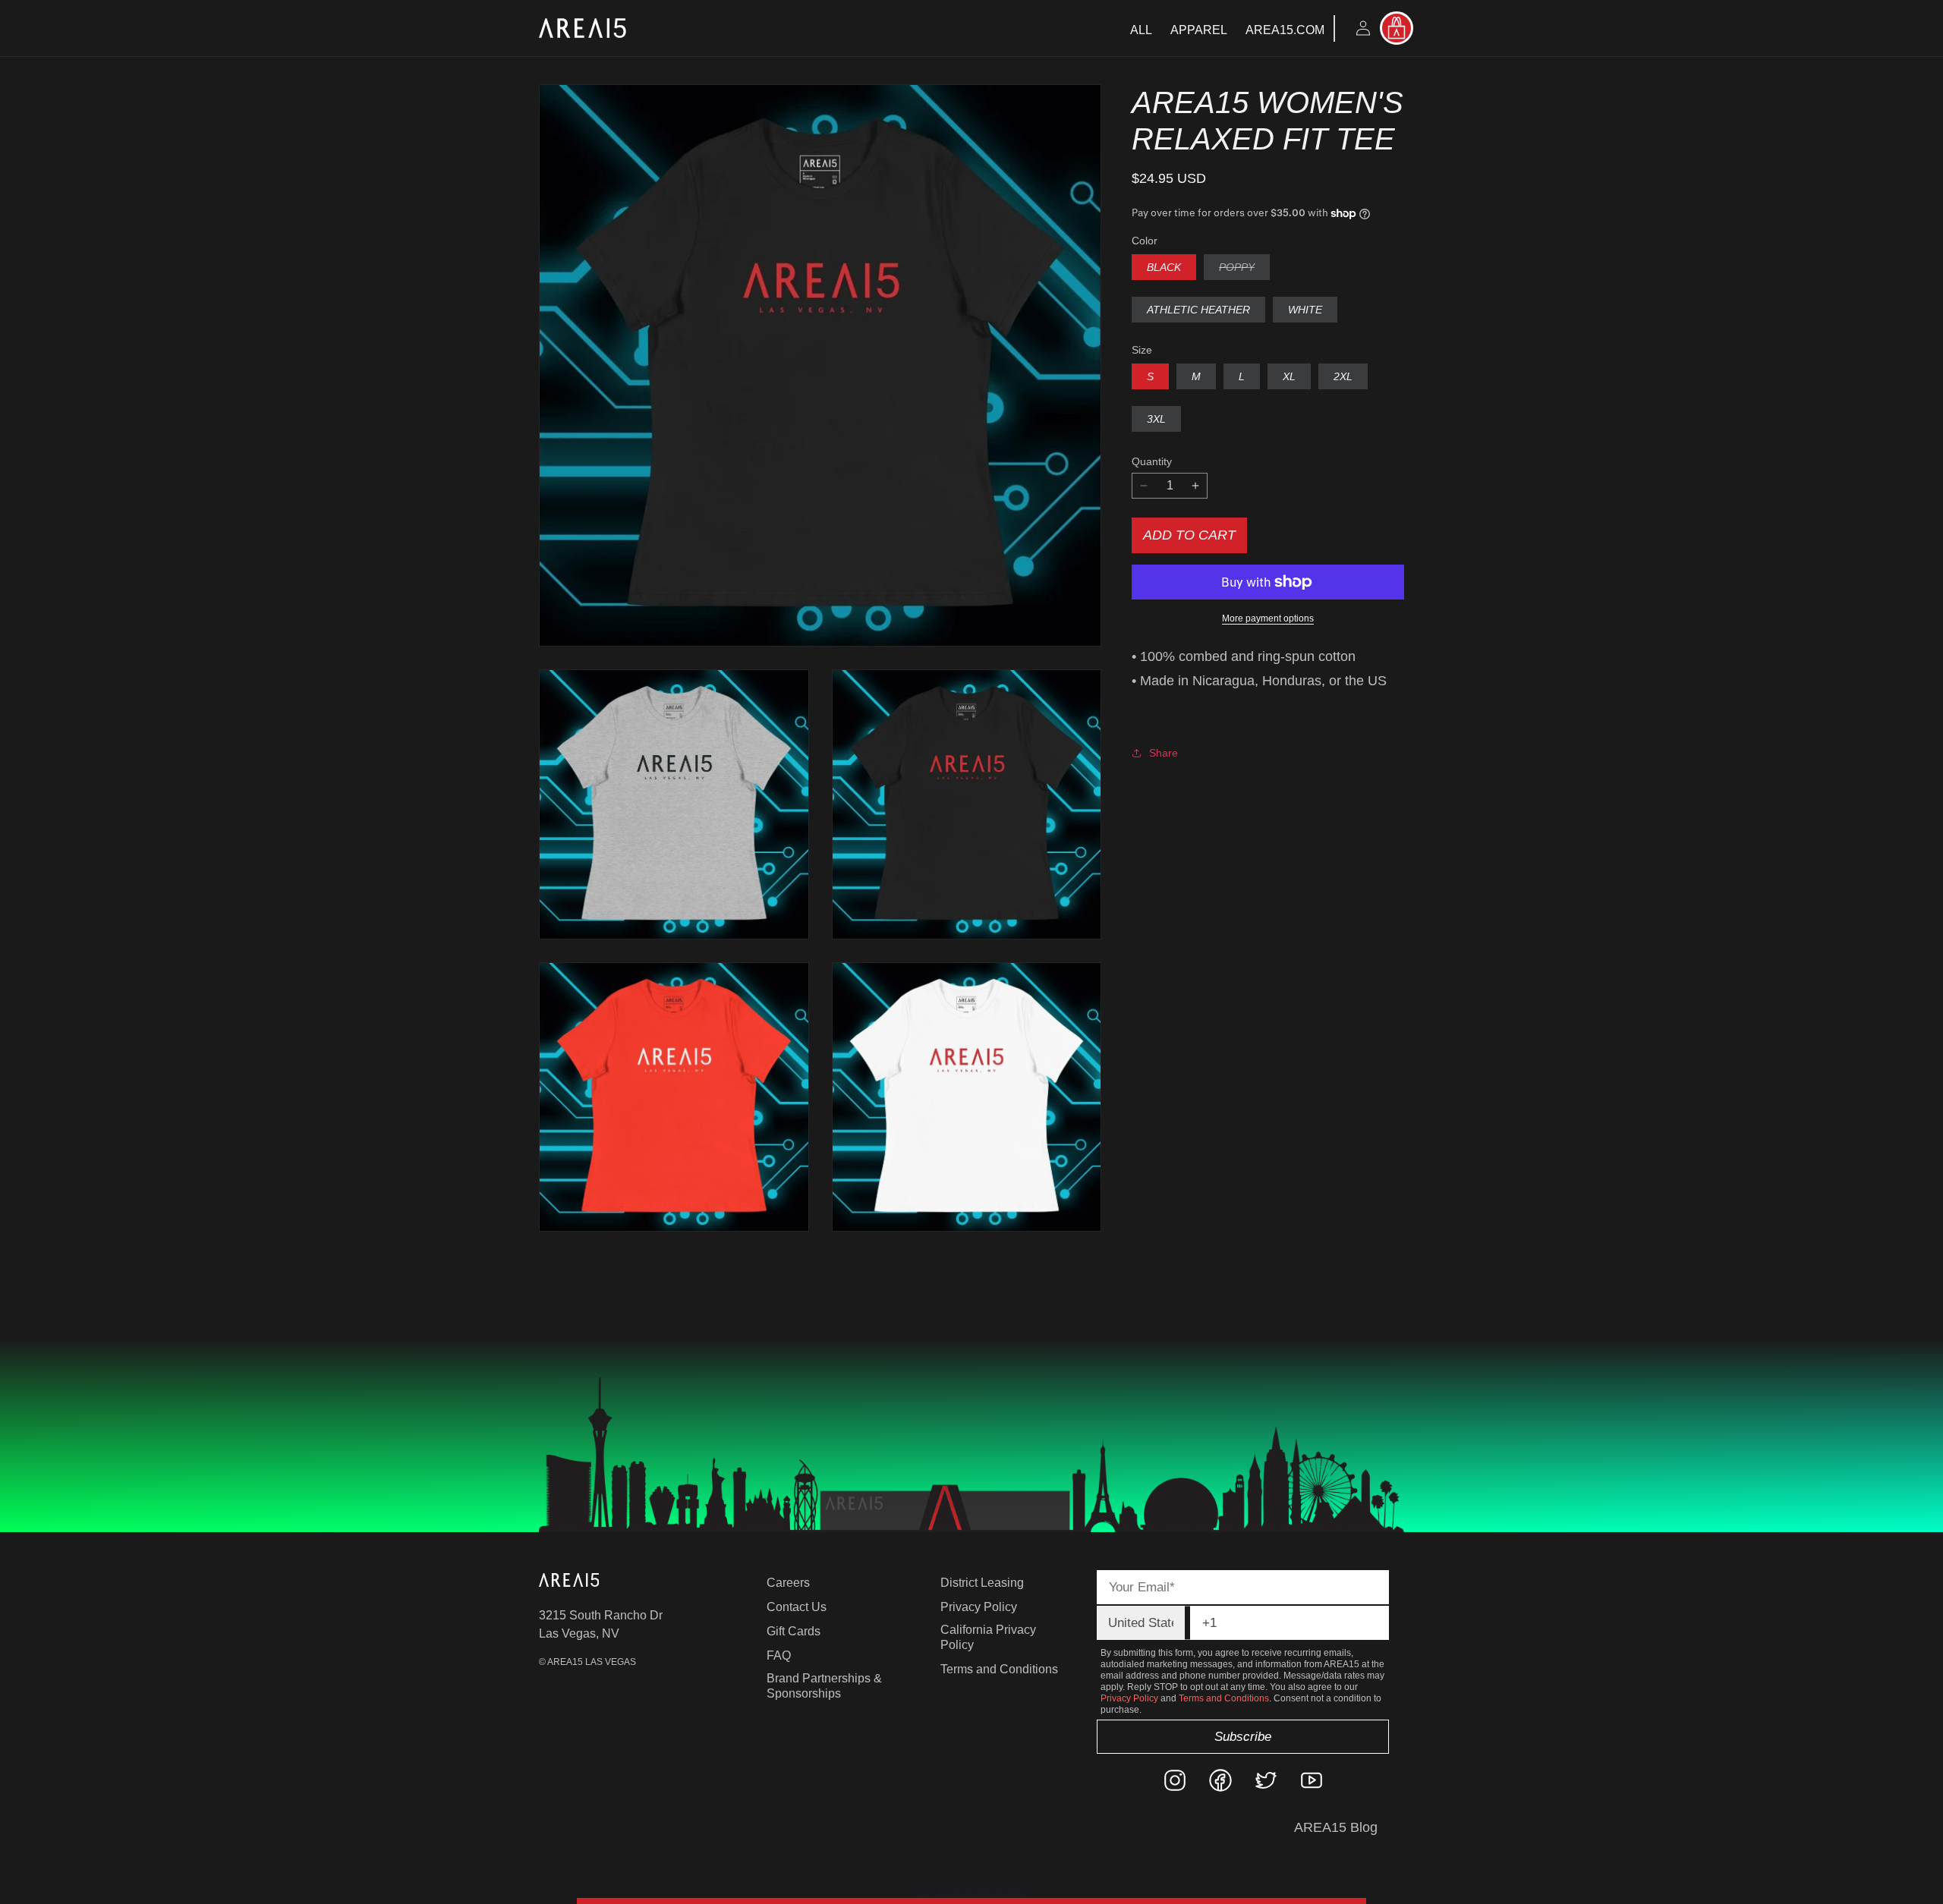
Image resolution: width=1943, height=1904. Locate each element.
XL (1289, 376)
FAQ (779, 1655)
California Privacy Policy (988, 1637)
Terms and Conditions (999, 1669)
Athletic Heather (1198, 310)
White (1305, 310)
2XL (1343, 376)
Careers (788, 1583)
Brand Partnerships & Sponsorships (824, 1686)
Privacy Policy (979, 1607)
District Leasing (982, 1583)
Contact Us (797, 1607)
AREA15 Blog (1336, 1827)
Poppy (1244, 270)
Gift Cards (794, 1631)
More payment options (1268, 618)
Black (1164, 267)
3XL (1156, 419)
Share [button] (1164, 753)
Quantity (1152, 461)
